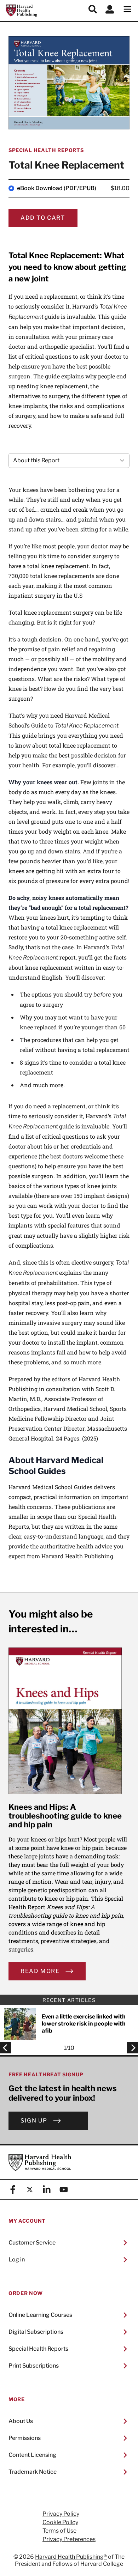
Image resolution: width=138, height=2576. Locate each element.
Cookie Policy (60, 2522)
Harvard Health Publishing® (71, 2557)
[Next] (131, 2048)
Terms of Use (59, 2531)
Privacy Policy (61, 2514)
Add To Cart (43, 218)
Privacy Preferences (69, 2539)
